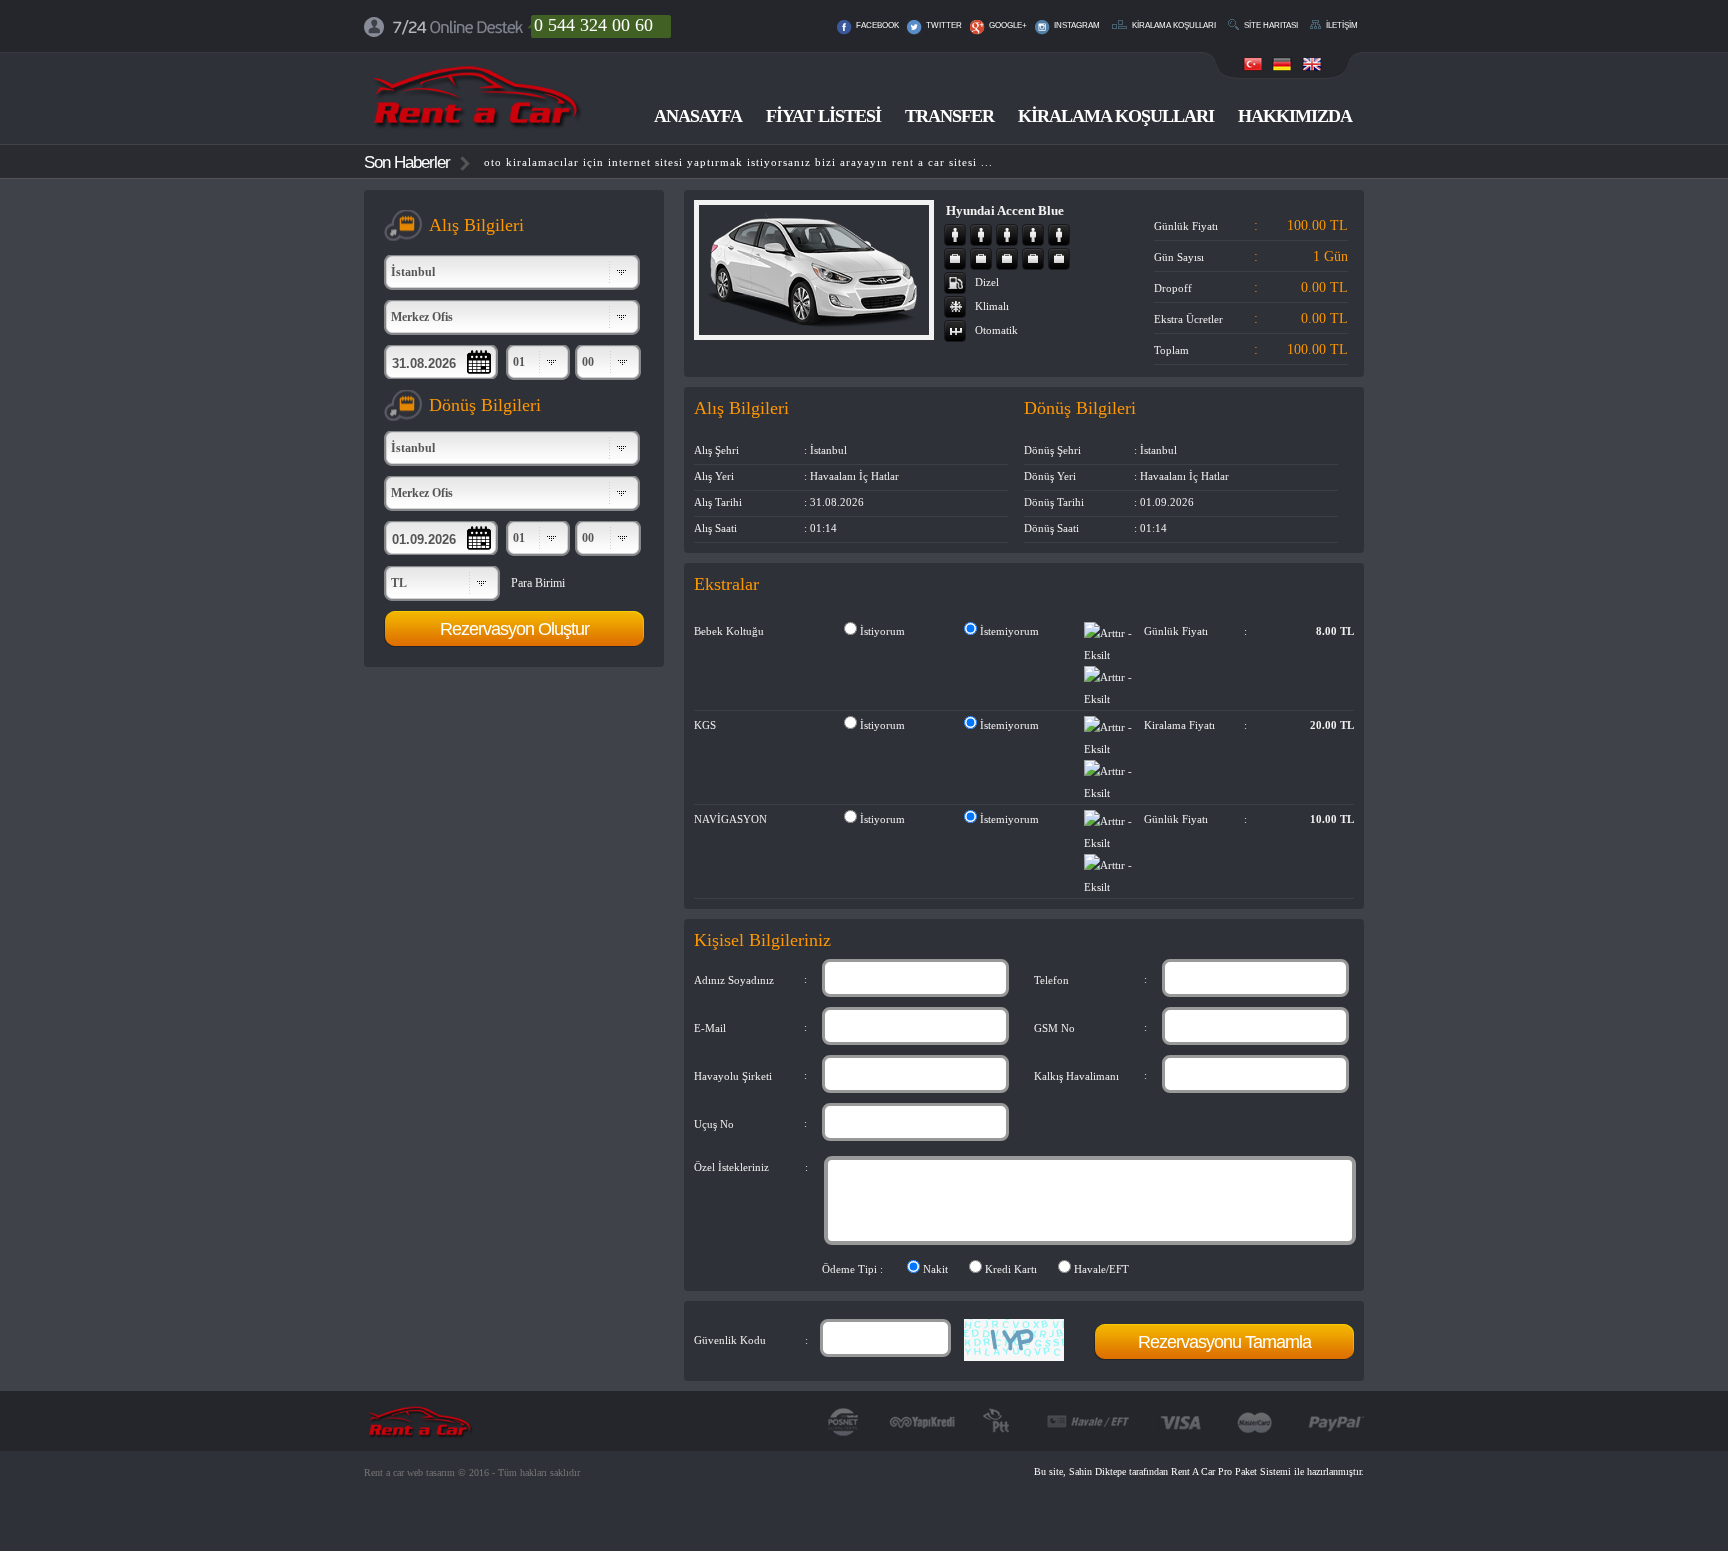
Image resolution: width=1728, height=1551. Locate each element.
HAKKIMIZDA (1295, 116)
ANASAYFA (698, 116)
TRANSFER (949, 116)
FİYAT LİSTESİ (823, 116)
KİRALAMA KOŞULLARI (1116, 116)
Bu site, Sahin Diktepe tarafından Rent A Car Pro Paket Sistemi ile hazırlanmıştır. (1199, 1471)
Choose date (439, 362)
